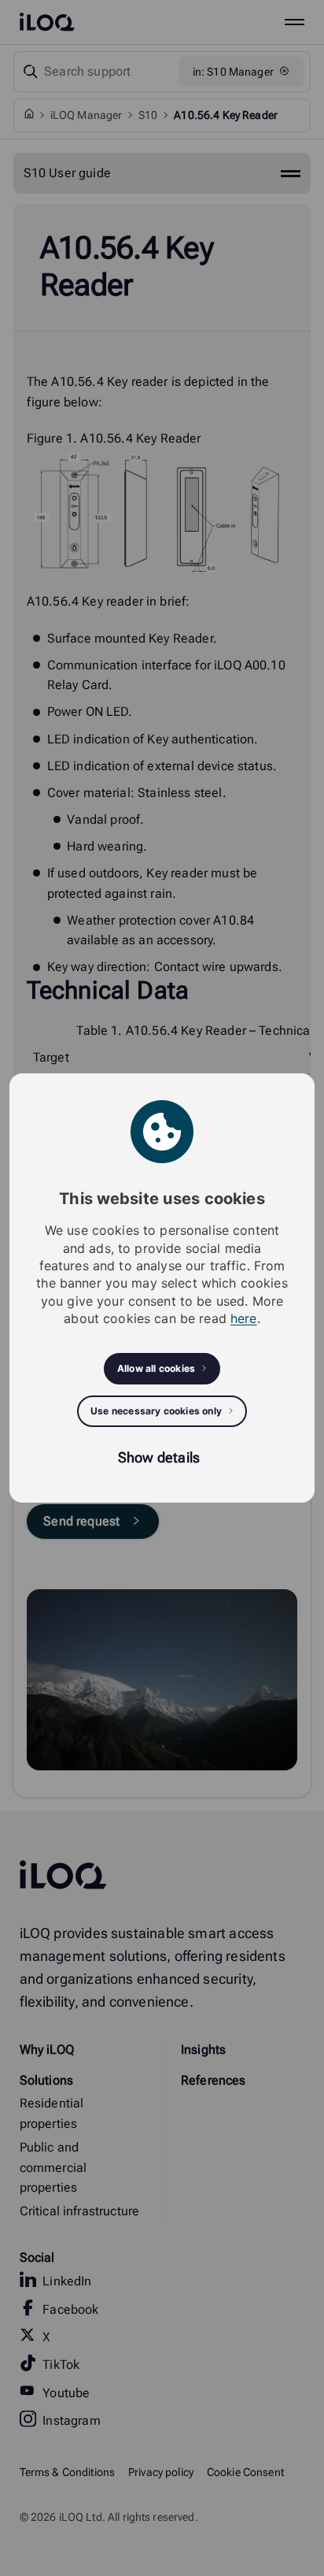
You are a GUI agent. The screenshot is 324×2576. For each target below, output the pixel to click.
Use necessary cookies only (156, 1411)
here (244, 1318)
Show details (159, 1457)
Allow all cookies (156, 1368)
